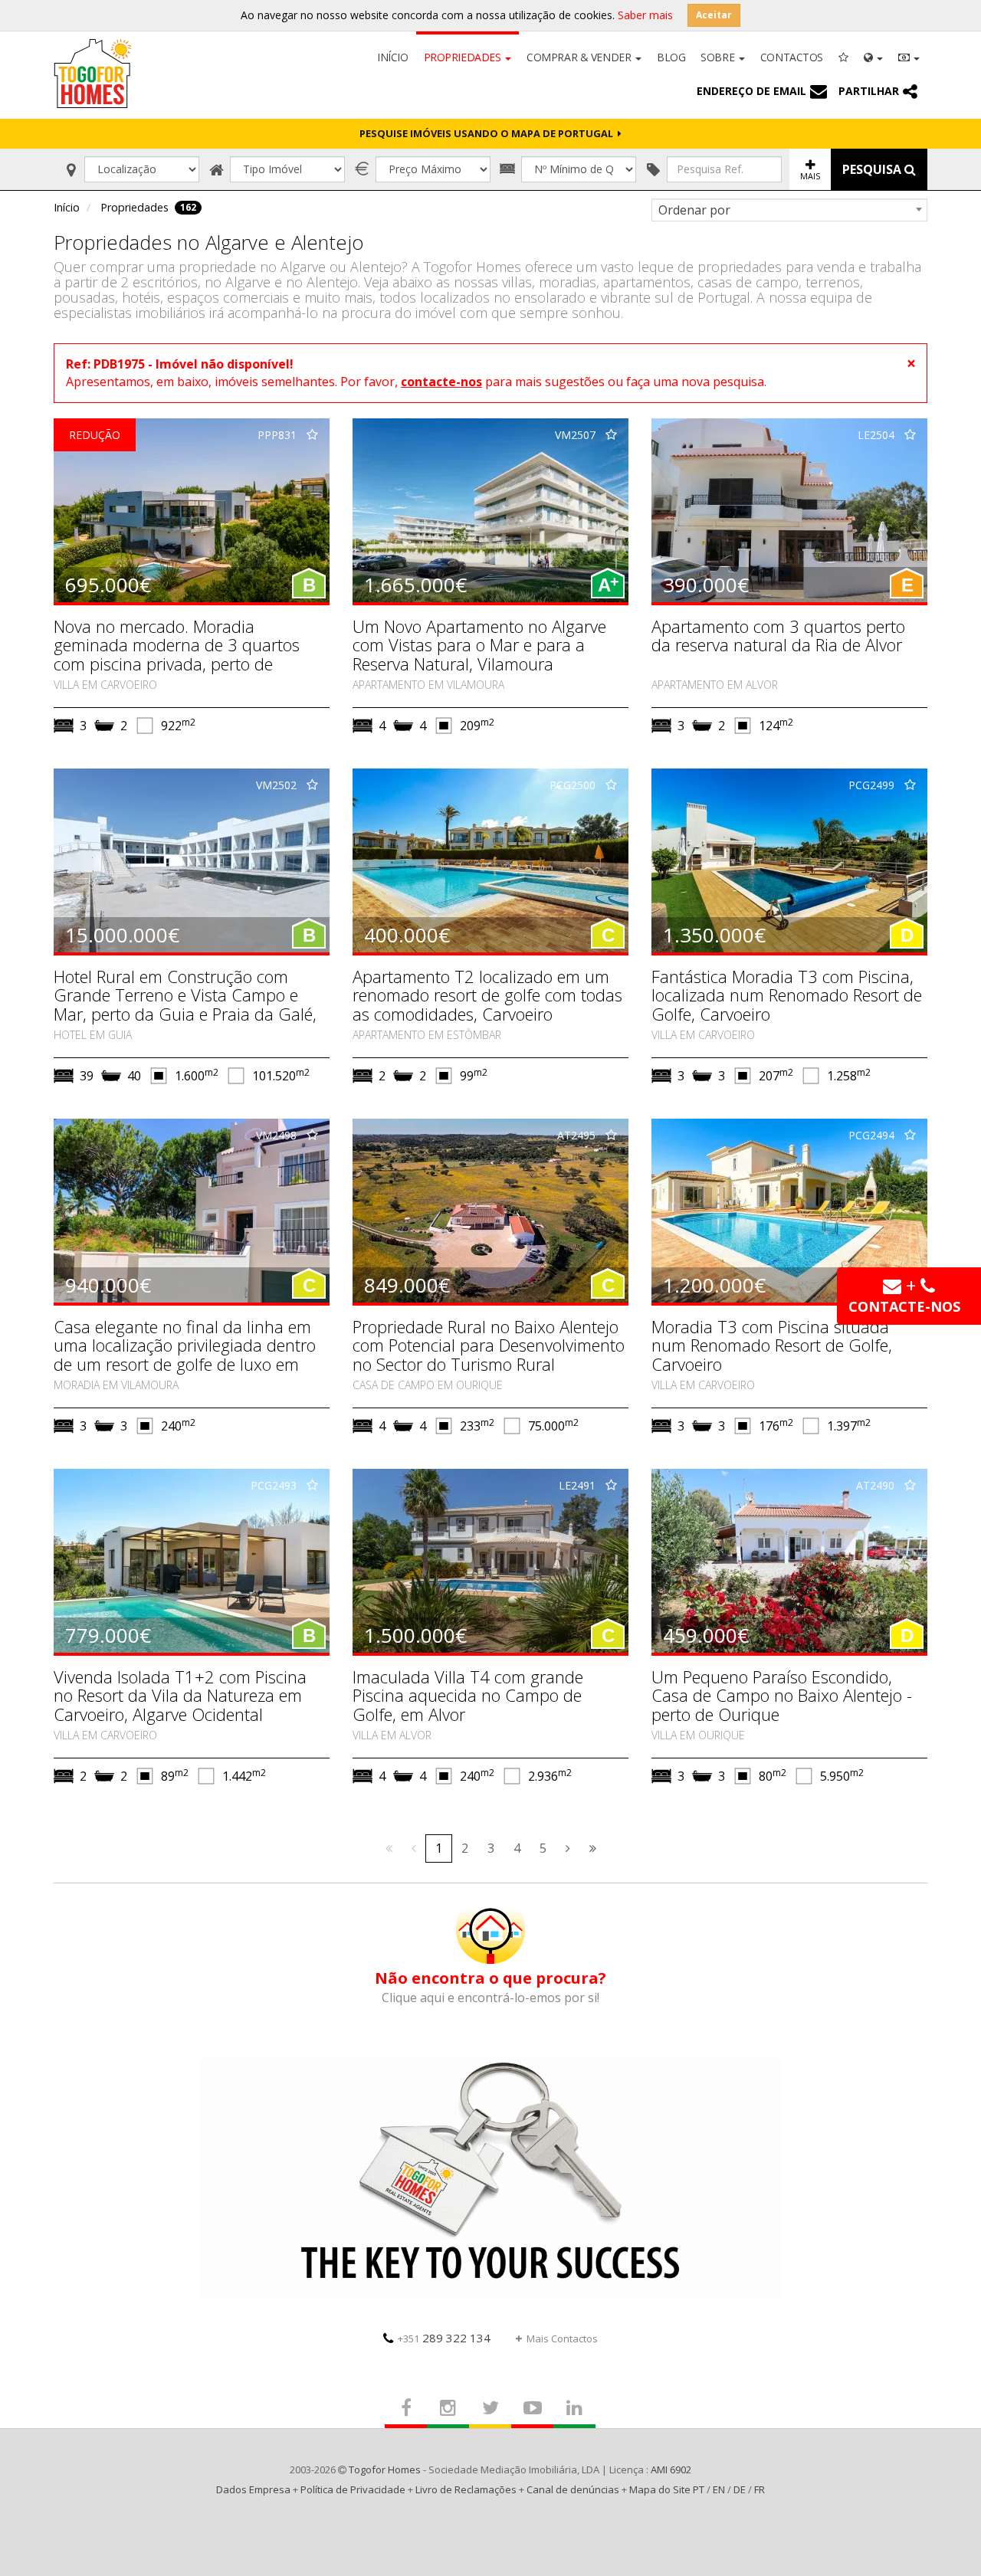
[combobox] (789, 210)
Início (392, 57)
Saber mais (645, 15)
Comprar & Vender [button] (580, 57)
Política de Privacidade (353, 2489)
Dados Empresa (253, 2489)
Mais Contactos (562, 2338)
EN (719, 2489)
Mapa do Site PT (667, 2489)
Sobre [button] (719, 57)
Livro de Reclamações (466, 2489)
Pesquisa (873, 169)
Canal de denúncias (573, 2489)
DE (740, 2489)
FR (760, 2489)
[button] (873, 56)
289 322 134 (444, 2338)
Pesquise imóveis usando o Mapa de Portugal (489, 133)
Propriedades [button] (464, 57)
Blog (671, 57)
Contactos (792, 57)
